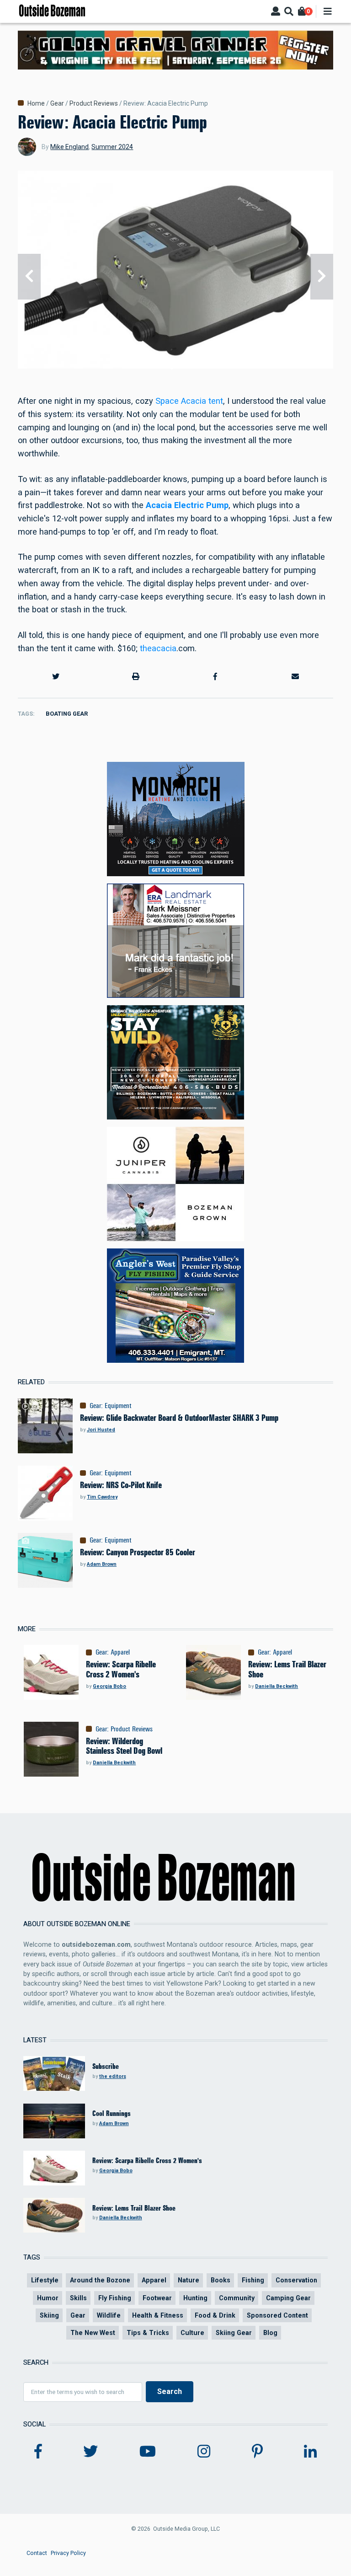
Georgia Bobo (109, 1686)
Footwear (157, 2298)
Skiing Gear (234, 2333)
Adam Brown (102, 1564)
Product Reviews (94, 103)
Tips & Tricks (148, 2333)
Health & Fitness (158, 2315)
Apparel (120, 1652)
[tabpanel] (175, 276)
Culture (192, 2333)
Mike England (69, 147)
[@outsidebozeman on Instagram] (204, 2452)
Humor (48, 2298)
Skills (78, 2298)
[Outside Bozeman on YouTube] (148, 2452)
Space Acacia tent (189, 401)
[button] (56, 676)
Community (237, 2298)
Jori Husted (101, 1430)
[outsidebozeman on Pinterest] (257, 2452)
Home (36, 103)
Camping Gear (288, 2298)
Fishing (253, 2280)
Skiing (49, 2315)
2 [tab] (179, 368)
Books (221, 2280)
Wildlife (109, 2315)
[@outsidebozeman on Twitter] (90, 2452)
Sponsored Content (277, 2315)
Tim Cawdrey (102, 1497)
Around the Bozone (100, 2280)
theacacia (158, 648)
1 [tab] (172, 368)
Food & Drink (215, 2315)
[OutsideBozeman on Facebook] (38, 2452)
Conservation (296, 2280)
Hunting (195, 2298)
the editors (113, 2076)
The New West (93, 2333)
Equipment (118, 1406)
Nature (189, 2280)
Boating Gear (67, 714)
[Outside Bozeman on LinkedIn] (310, 2452)
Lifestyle (45, 2280)
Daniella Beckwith (277, 1686)
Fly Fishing (115, 2298)
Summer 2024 (112, 147)
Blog (270, 2333)
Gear (57, 103)
